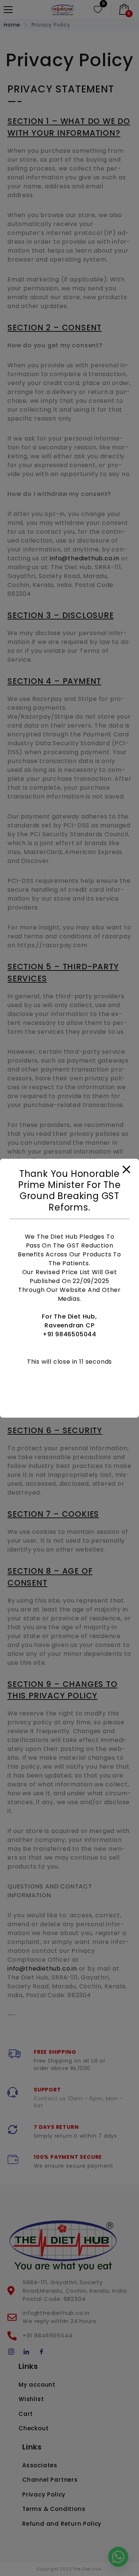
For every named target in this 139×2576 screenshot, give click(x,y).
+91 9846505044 (69, 1334)
